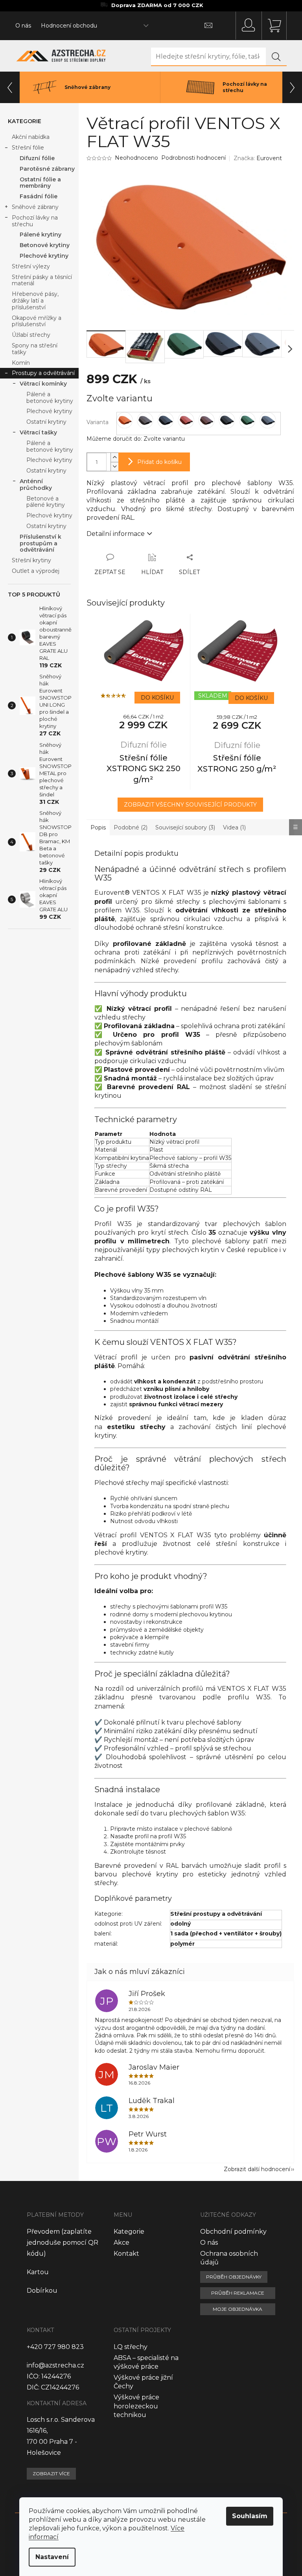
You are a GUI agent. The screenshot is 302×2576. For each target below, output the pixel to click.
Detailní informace (116, 534)
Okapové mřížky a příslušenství (37, 321)
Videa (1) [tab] (234, 827)
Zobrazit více (51, 2474)
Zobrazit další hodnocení (257, 2169)
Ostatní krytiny (46, 422)
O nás (23, 26)
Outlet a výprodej (36, 571)
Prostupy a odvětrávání (43, 373)
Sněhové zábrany (35, 207)
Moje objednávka (238, 2309)
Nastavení (52, 2557)
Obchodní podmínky (233, 2232)
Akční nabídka (31, 137)
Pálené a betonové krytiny (50, 398)
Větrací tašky (38, 432)
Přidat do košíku (159, 462)
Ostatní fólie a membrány (40, 183)
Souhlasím (250, 2516)
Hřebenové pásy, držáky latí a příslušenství (35, 301)
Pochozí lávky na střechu (35, 221)
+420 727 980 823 (55, 2347)
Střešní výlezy (31, 266)
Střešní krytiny (31, 560)
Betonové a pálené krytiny (46, 502)
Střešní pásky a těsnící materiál (42, 280)
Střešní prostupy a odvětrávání (216, 1914)
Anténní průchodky (36, 485)
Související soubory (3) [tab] (185, 827)
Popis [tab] (98, 827)
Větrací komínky (43, 384)
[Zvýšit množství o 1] (114, 457)
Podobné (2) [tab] (131, 827)
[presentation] (10, 87)
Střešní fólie (28, 148)
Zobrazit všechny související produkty (190, 805)
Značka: (258, 158)
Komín (21, 363)
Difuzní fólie (37, 158)
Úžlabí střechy (31, 335)
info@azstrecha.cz (55, 2365)
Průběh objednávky (234, 2277)
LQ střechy (131, 2347)
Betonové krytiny (45, 245)
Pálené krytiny (41, 235)
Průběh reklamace (238, 2293)
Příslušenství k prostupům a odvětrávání (41, 543)
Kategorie (129, 2232)
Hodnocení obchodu (69, 26)
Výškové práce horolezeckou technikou (136, 2406)
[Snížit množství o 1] (114, 466)
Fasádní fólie (39, 196)
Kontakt (126, 2254)
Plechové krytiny (44, 256)
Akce (122, 2243)
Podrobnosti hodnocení (193, 158)
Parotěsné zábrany (47, 169)
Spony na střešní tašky (35, 349)
